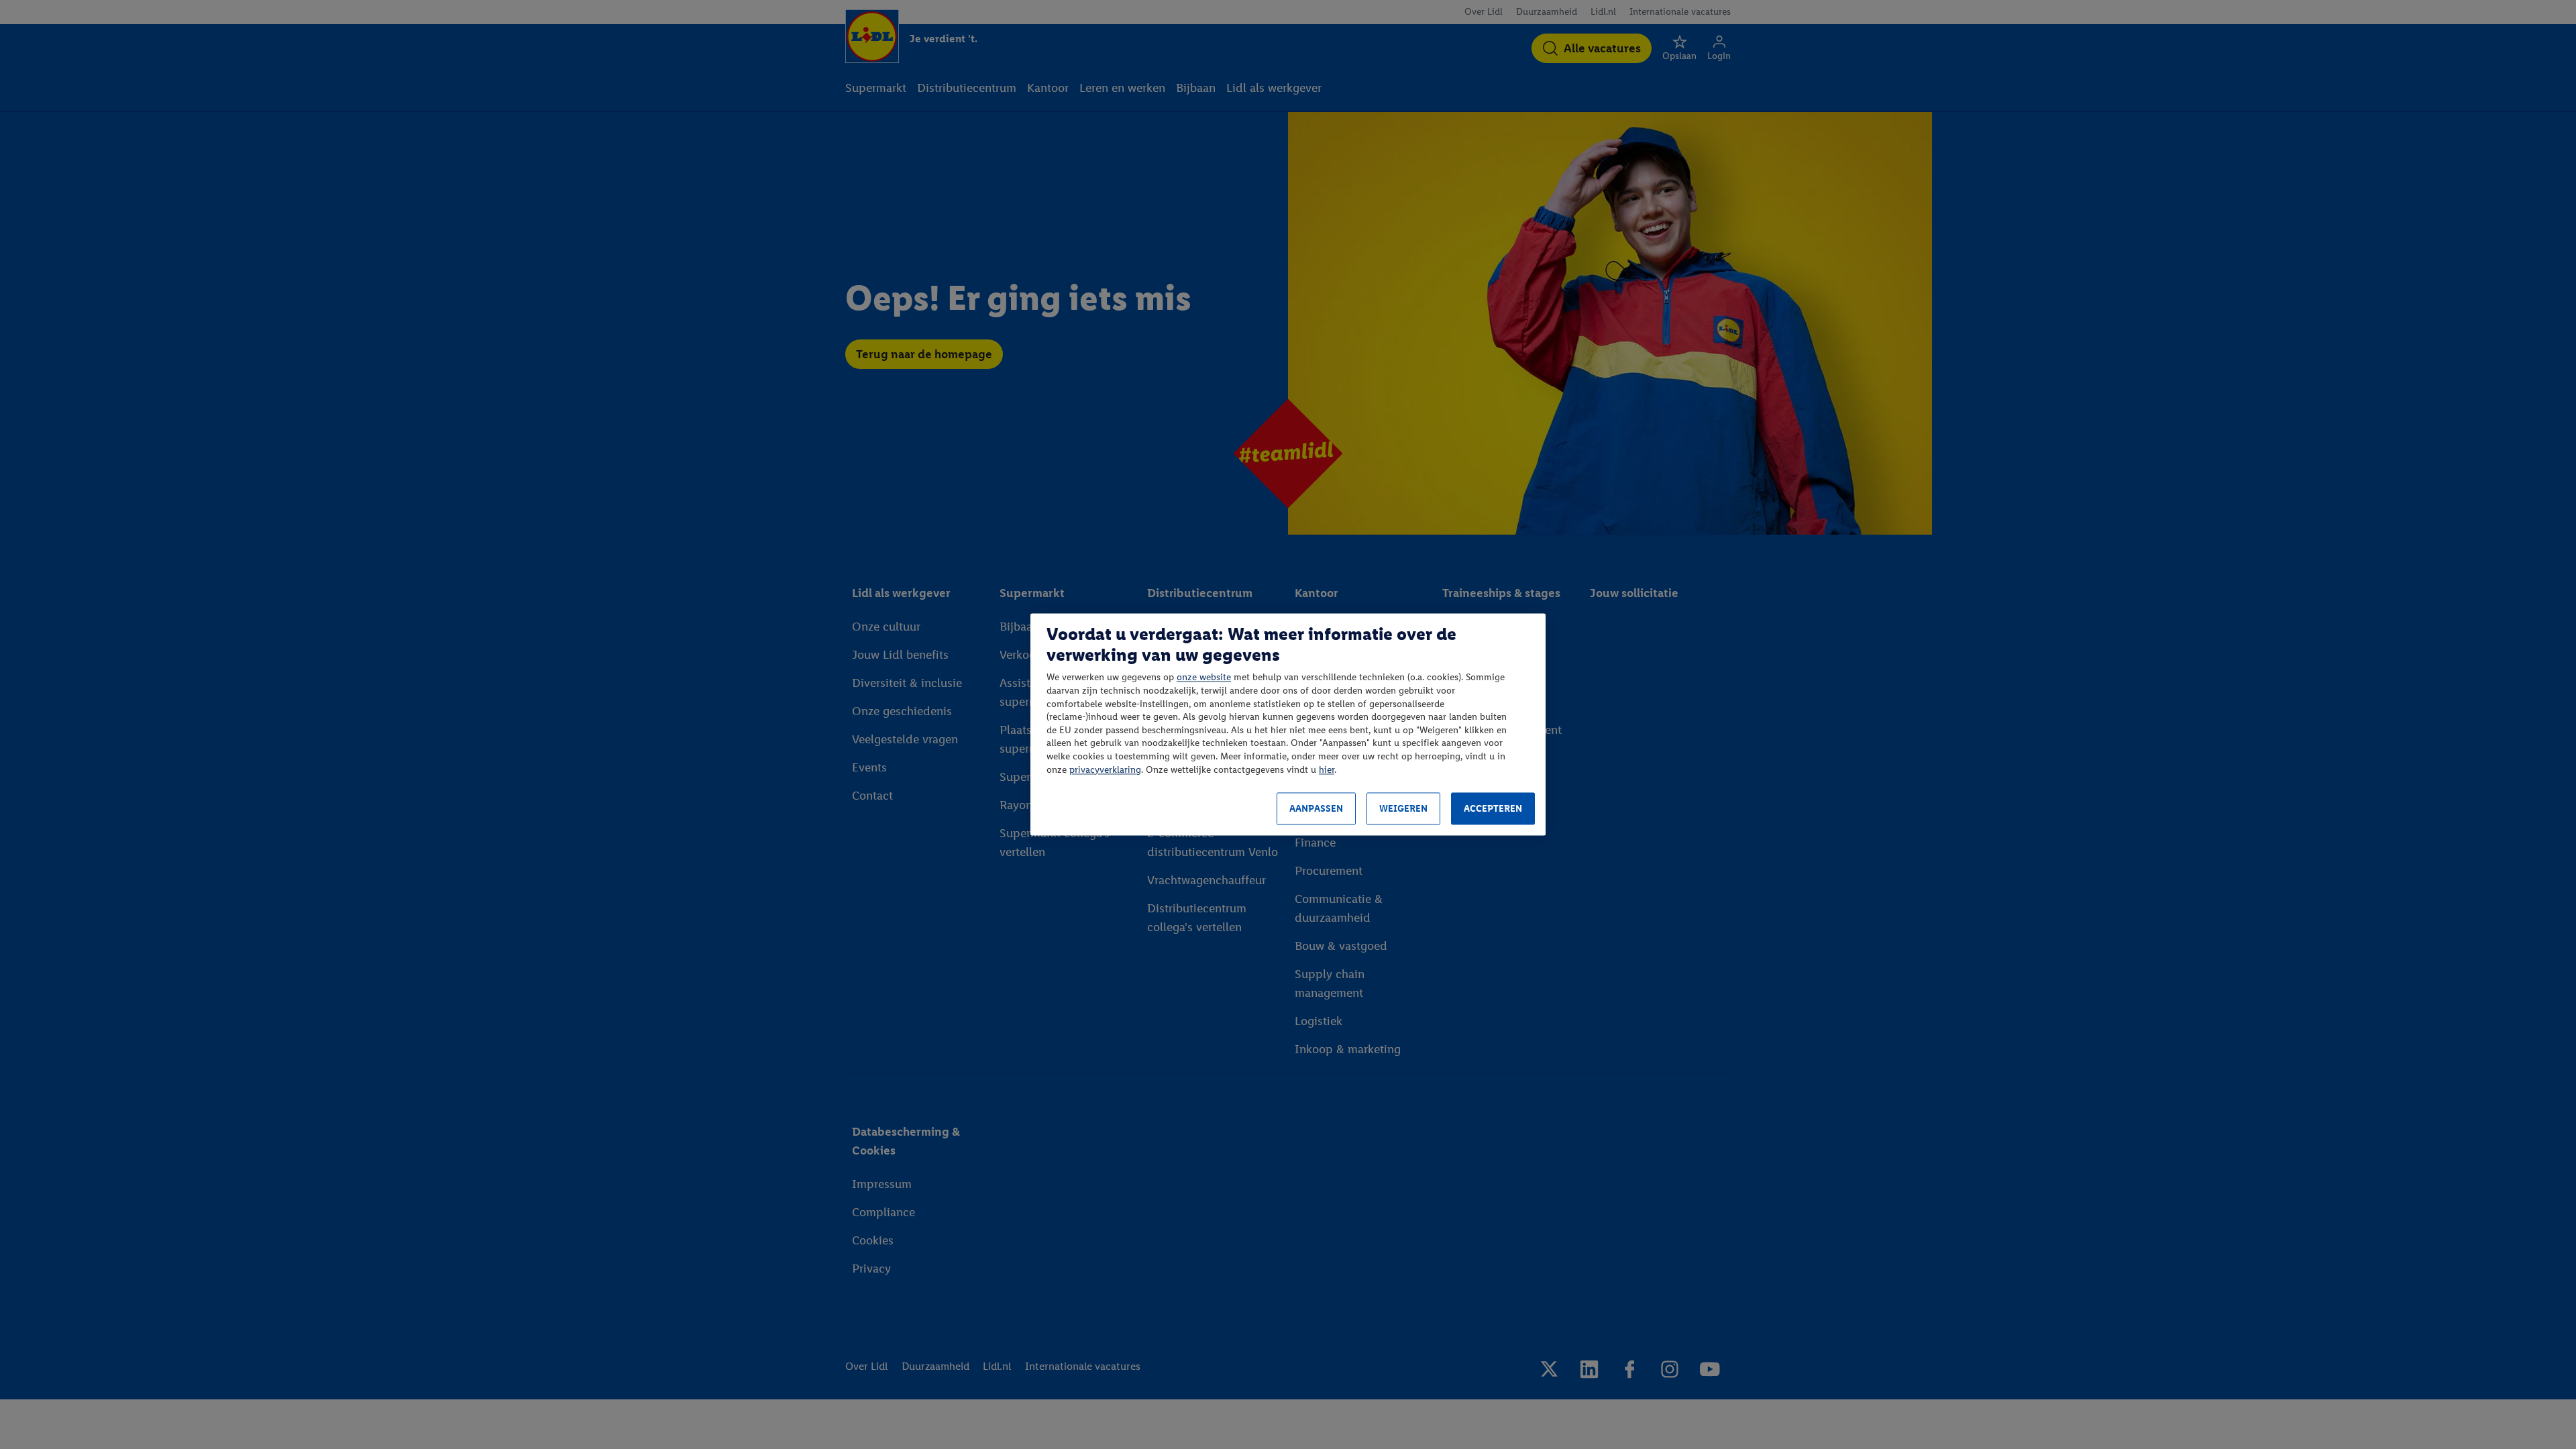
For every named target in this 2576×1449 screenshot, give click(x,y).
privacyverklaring (1105, 770)
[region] (1288, 724)
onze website (1204, 678)
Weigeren (1403, 809)
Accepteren (1493, 809)
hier (1327, 770)
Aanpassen (1316, 809)
